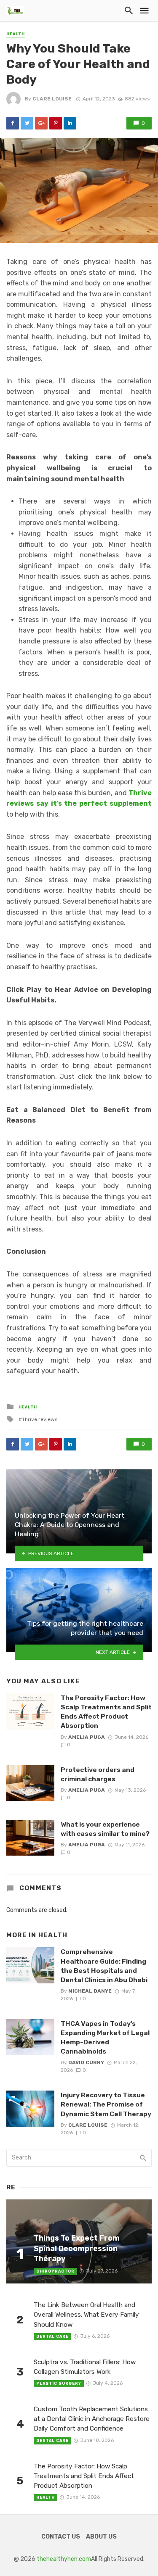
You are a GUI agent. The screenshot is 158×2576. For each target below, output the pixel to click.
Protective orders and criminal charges (98, 1774)
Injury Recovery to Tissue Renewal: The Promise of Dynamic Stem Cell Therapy (106, 2104)
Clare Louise (52, 99)
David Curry (86, 2062)
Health (16, 34)
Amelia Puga (87, 1737)
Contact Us (61, 2537)
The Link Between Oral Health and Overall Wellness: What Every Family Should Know (86, 2315)
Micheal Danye (90, 1991)
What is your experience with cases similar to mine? (105, 1829)
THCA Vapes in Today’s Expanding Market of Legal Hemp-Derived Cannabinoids (105, 2037)
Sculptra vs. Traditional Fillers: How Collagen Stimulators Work (85, 2367)
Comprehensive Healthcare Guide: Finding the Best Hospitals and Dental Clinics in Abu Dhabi (104, 1966)
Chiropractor (55, 2271)
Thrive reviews (40, 1419)
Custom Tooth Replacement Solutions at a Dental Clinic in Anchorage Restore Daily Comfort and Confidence (92, 2419)
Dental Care (52, 2336)
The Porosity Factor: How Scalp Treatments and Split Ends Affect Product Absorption (106, 1712)
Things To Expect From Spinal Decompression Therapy (77, 2248)
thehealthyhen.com (64, 2559)
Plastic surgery (59, 2384)
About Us (101, 2537)
